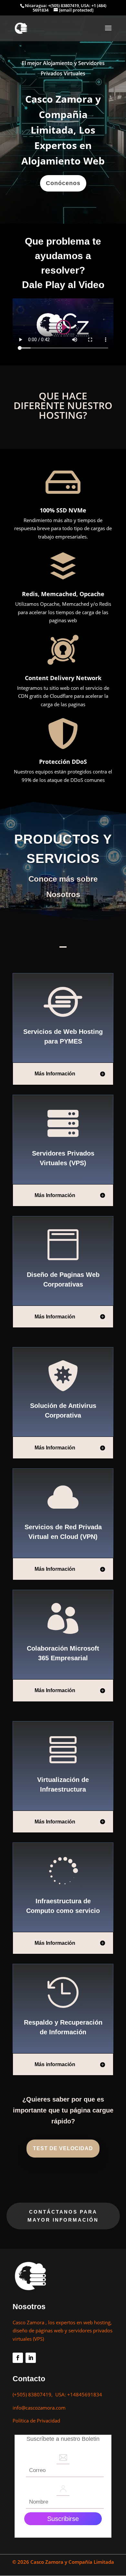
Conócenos (63, 183)
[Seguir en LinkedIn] (31, 2358)
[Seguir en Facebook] (18, 2358)
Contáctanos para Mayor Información (63, 2216)
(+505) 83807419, (34, 2394)
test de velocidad (63, 2148)
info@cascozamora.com (39, 2408)
